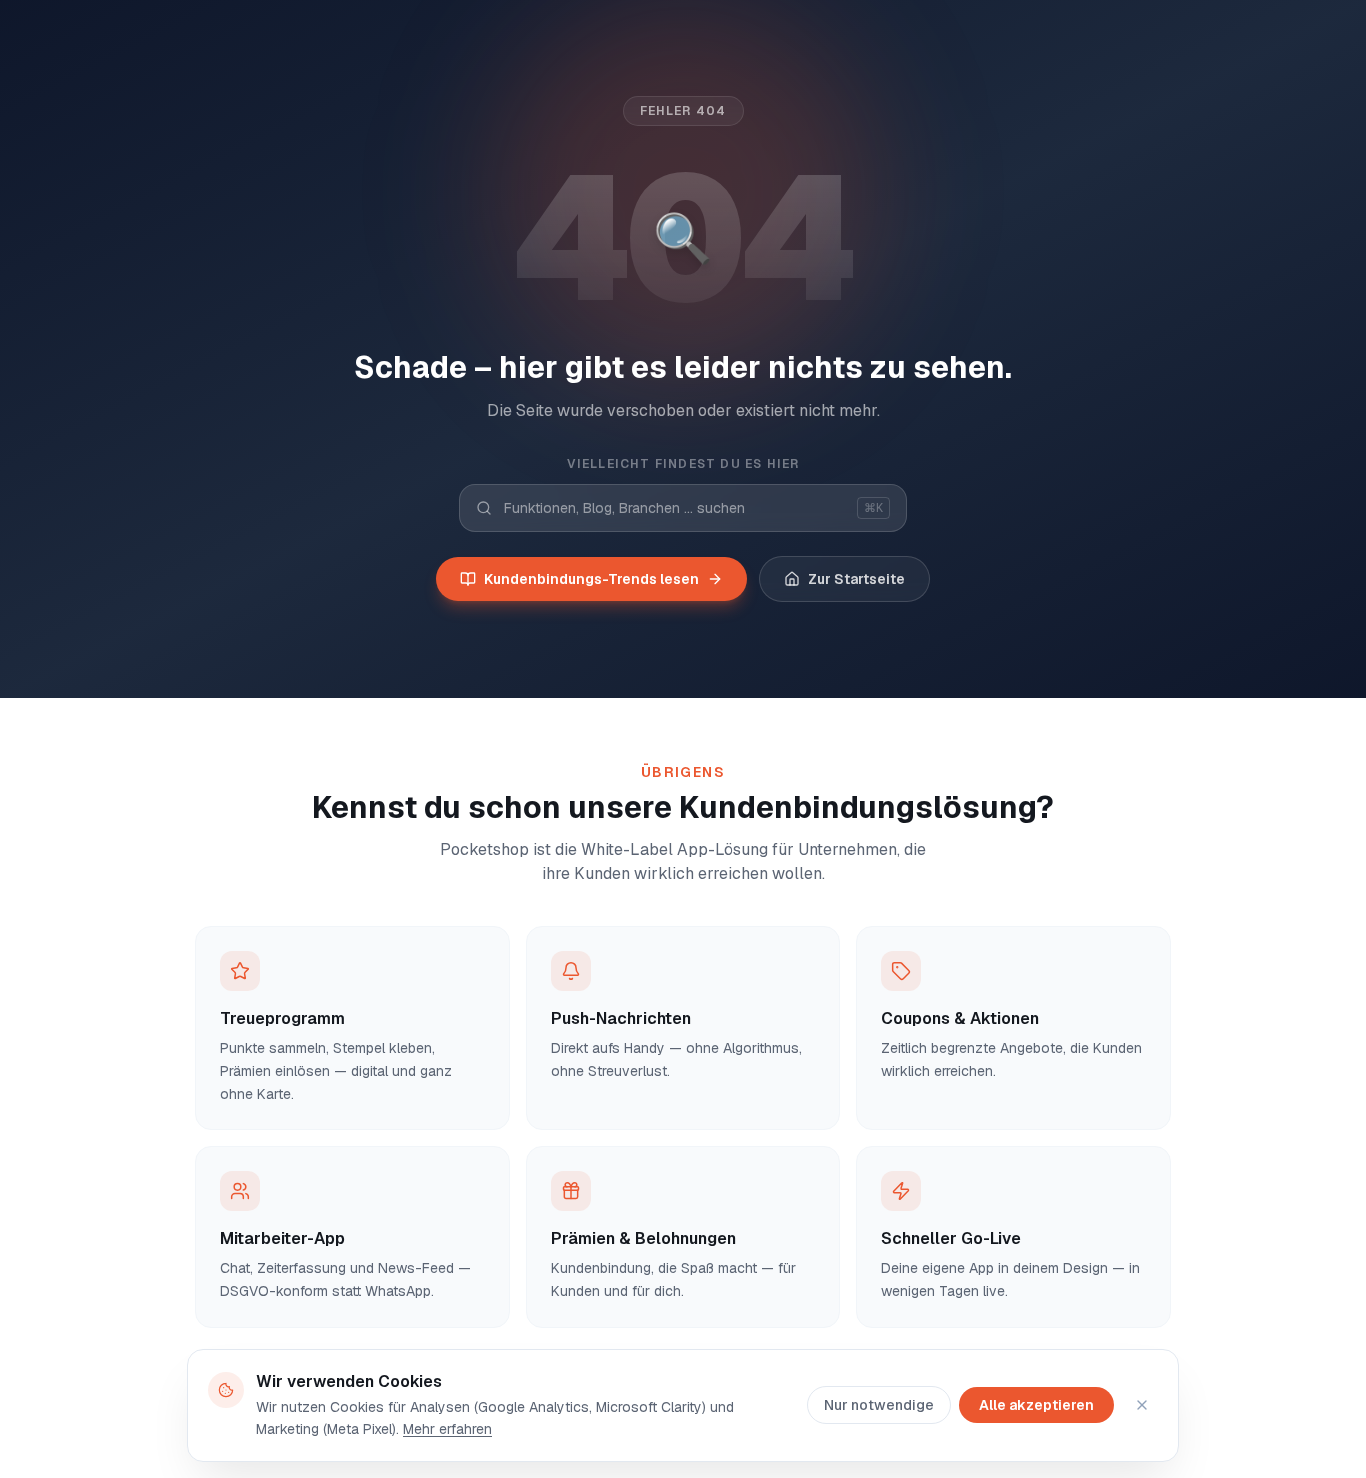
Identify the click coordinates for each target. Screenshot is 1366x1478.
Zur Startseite (856, 579)
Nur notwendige (879, 1405)
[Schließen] (1142, 1405)
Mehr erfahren (447, 1429)
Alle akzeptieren (1036, 1405)
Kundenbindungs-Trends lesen (591, 579)
